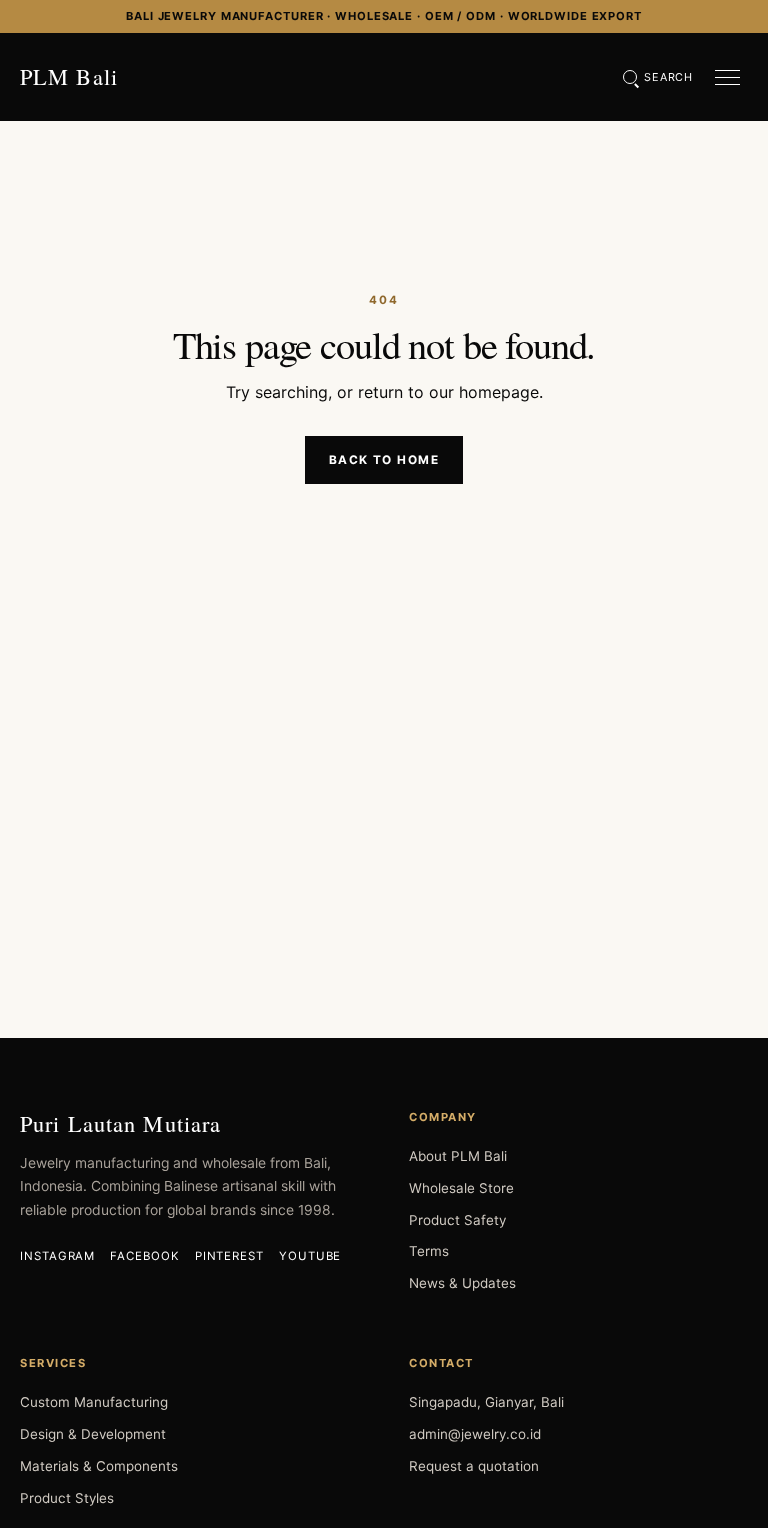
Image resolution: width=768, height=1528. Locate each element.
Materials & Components (99, 1466)
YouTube (310, 1256)
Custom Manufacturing (94, 1402)
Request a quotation (474, 1466)
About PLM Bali (458, 1156)
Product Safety (457, 1220)
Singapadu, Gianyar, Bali (486, 1402)
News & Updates (462, 1283)
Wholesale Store (461, 1188)
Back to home (384, 460)
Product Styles (67, 1498)
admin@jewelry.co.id (475, 1434)
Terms (429, 1251)
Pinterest (229, 1256)
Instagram (57, 1256)
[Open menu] (727, 77)
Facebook (144, 1256)
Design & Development (93, 1434)
